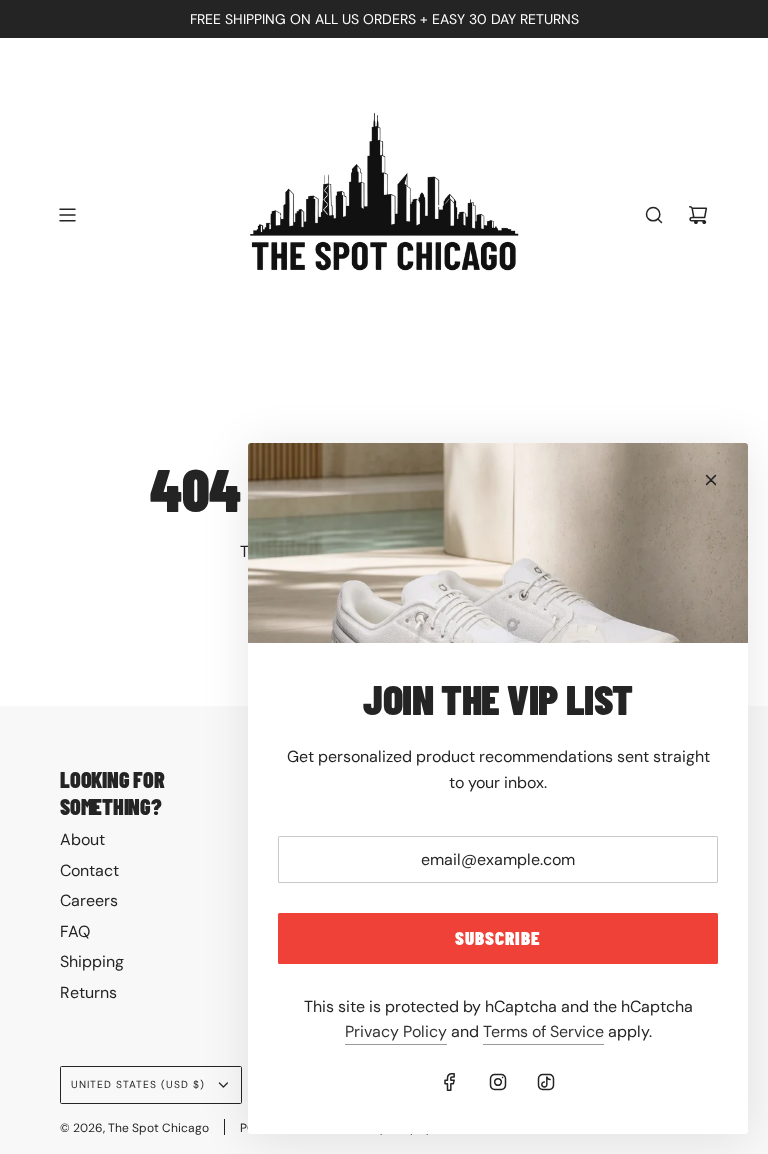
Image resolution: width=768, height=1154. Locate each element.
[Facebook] (450, 1082)
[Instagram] (498, 1082)
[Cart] (698, 215)
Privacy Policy (396, 1031)
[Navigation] (67, 215)
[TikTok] (546, 1082)
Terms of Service (543, 1031)
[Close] (711, 480)
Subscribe (498, 937)
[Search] (654, 215)
